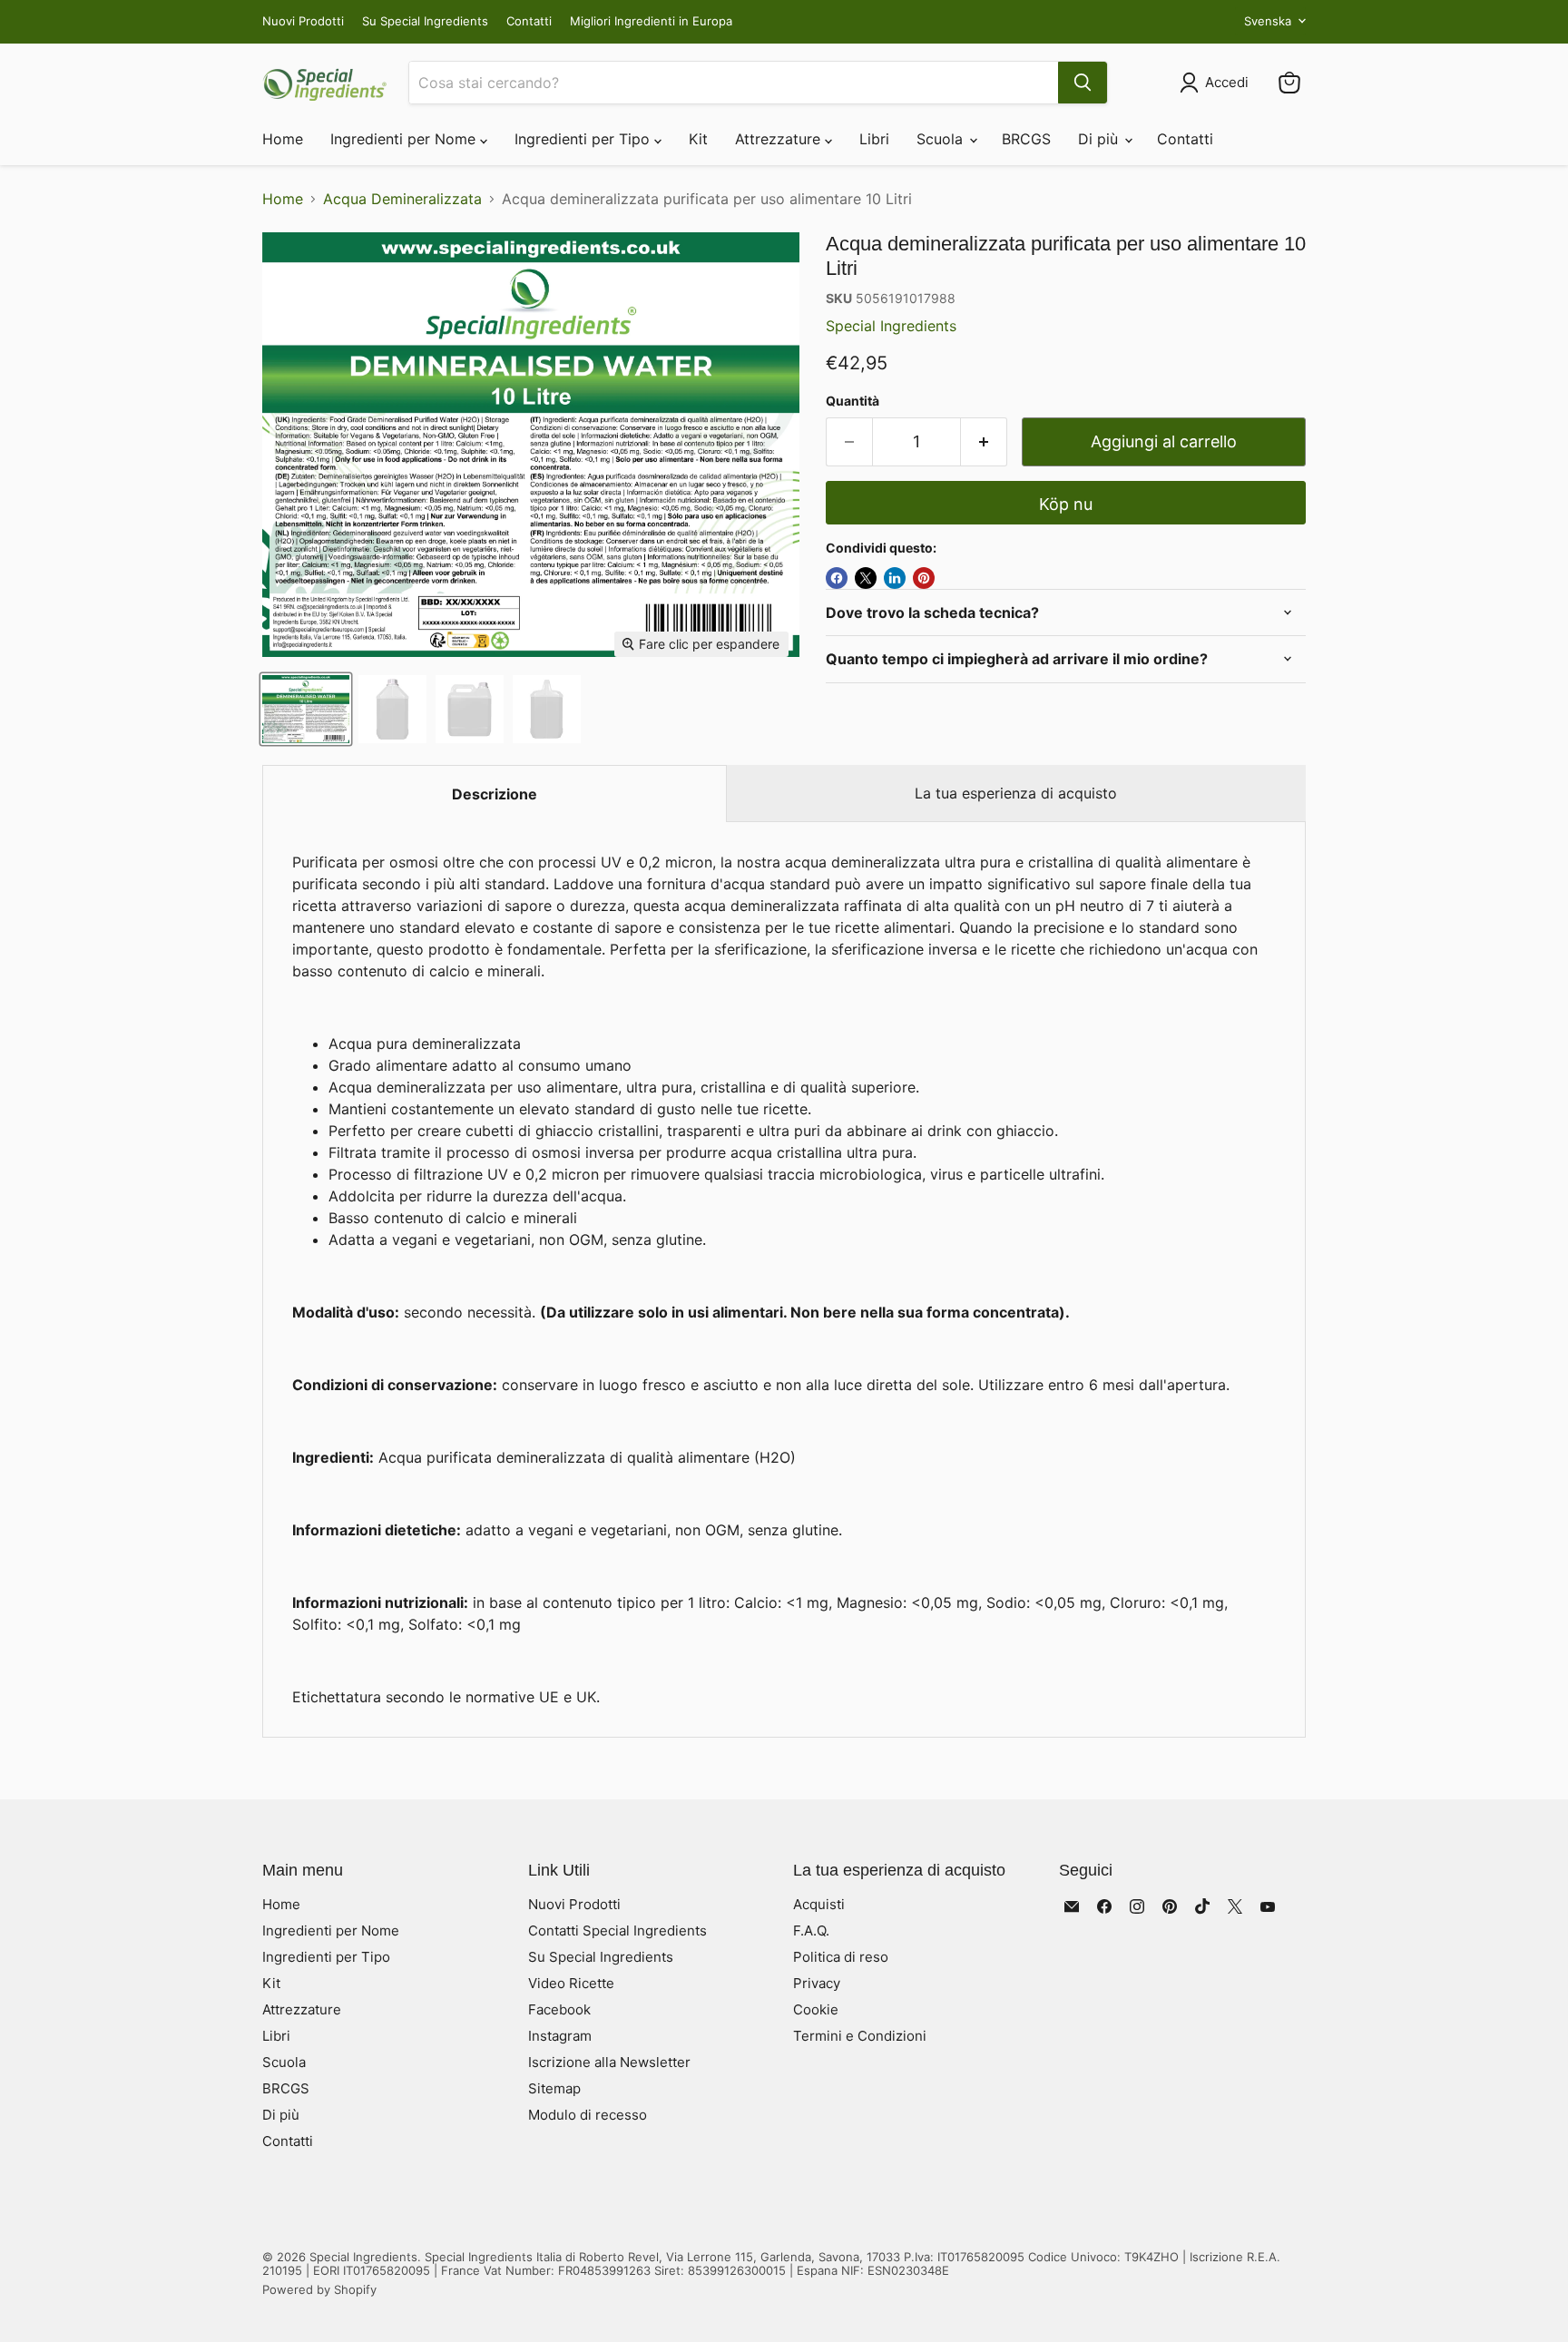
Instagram (560, 2036)
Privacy (817, 1983)
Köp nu (1066, 504)
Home (283, 139)
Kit (698, 139)
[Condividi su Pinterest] (924, 578)
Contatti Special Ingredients (617, 1930)
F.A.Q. (811, 1930)
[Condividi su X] (866, 578)
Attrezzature (780, 139)
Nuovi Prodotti (303, 21)
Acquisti (819, 1904)
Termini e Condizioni (860, 2036)
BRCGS (1026, 139)
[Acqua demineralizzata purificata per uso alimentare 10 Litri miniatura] (306, 709)
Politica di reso (841, 1957)
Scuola (942, 139)
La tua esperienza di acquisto (1016, 793)
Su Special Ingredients (425, 21)
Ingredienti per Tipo (584, 139)
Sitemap (554, 2088)
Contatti (529, 21)
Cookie (816, 2009)
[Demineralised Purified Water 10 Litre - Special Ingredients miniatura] (392, 709)
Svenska (1268, 21)
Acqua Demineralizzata (402, 199)
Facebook (559, 2009)
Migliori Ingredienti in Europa (651, 21)
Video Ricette (571, 1983)
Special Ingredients (891, 326)
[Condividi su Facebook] (837, 578)
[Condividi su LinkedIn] (895, 578)
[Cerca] (1083, 83)
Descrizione (495, 794)
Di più (1100, 139)
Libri (874, 139)
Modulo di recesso (588, 2115)
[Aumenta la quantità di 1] (984, 442)
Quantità (853, 401)
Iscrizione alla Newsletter (609, 2062)
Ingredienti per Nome (405, 139)
